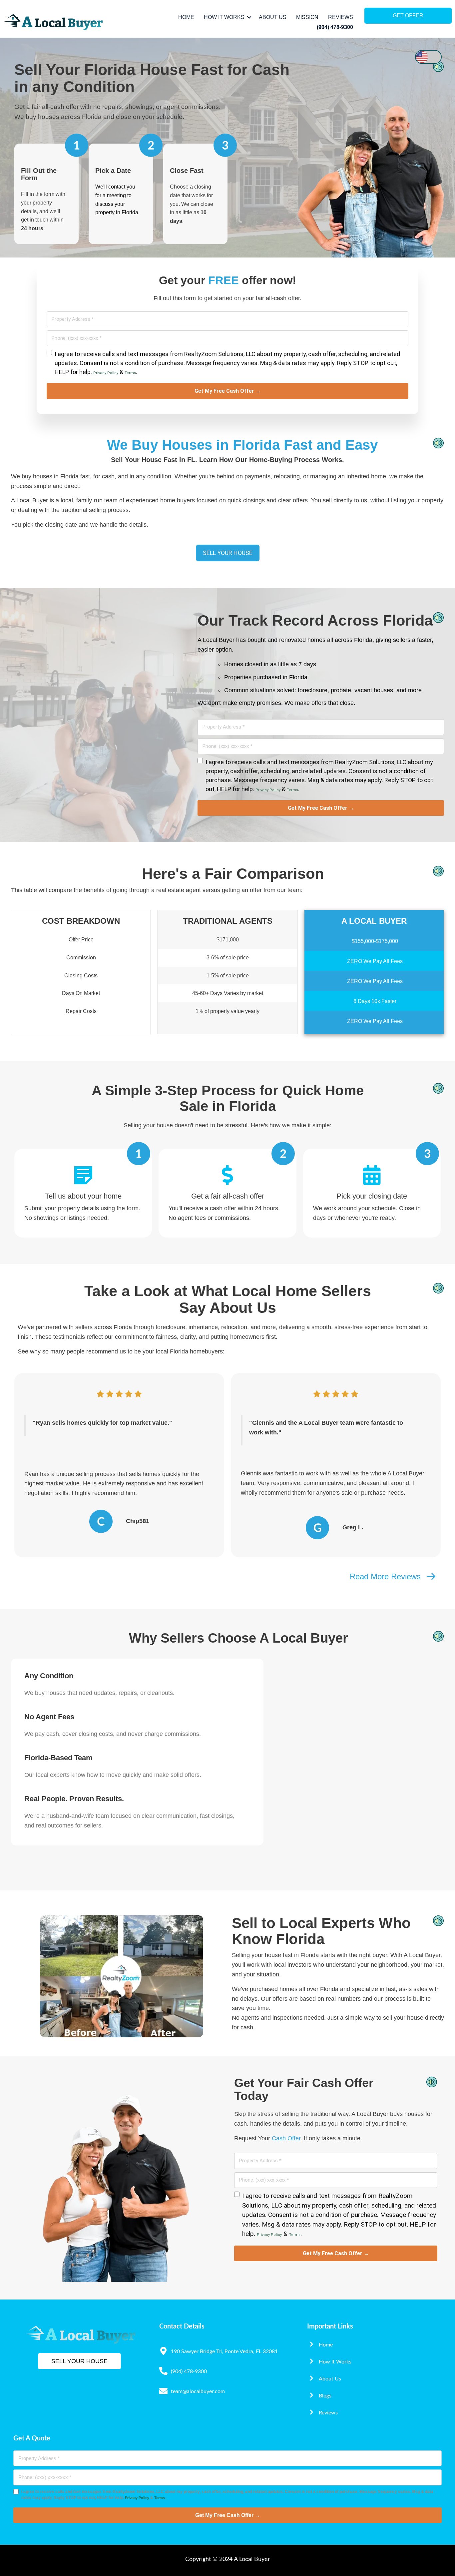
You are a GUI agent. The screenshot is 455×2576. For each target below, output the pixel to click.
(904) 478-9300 (335, 27)
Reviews (341, 17)
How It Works (224, 17)
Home (186, 17)
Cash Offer (286, 2138)
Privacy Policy (106, 373)
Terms (130, 373)
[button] (249, 17)
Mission (307, 17)
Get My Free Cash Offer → (228, 391)
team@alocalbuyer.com (198, 2391)
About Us (273, 17)
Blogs (325, 2396)
